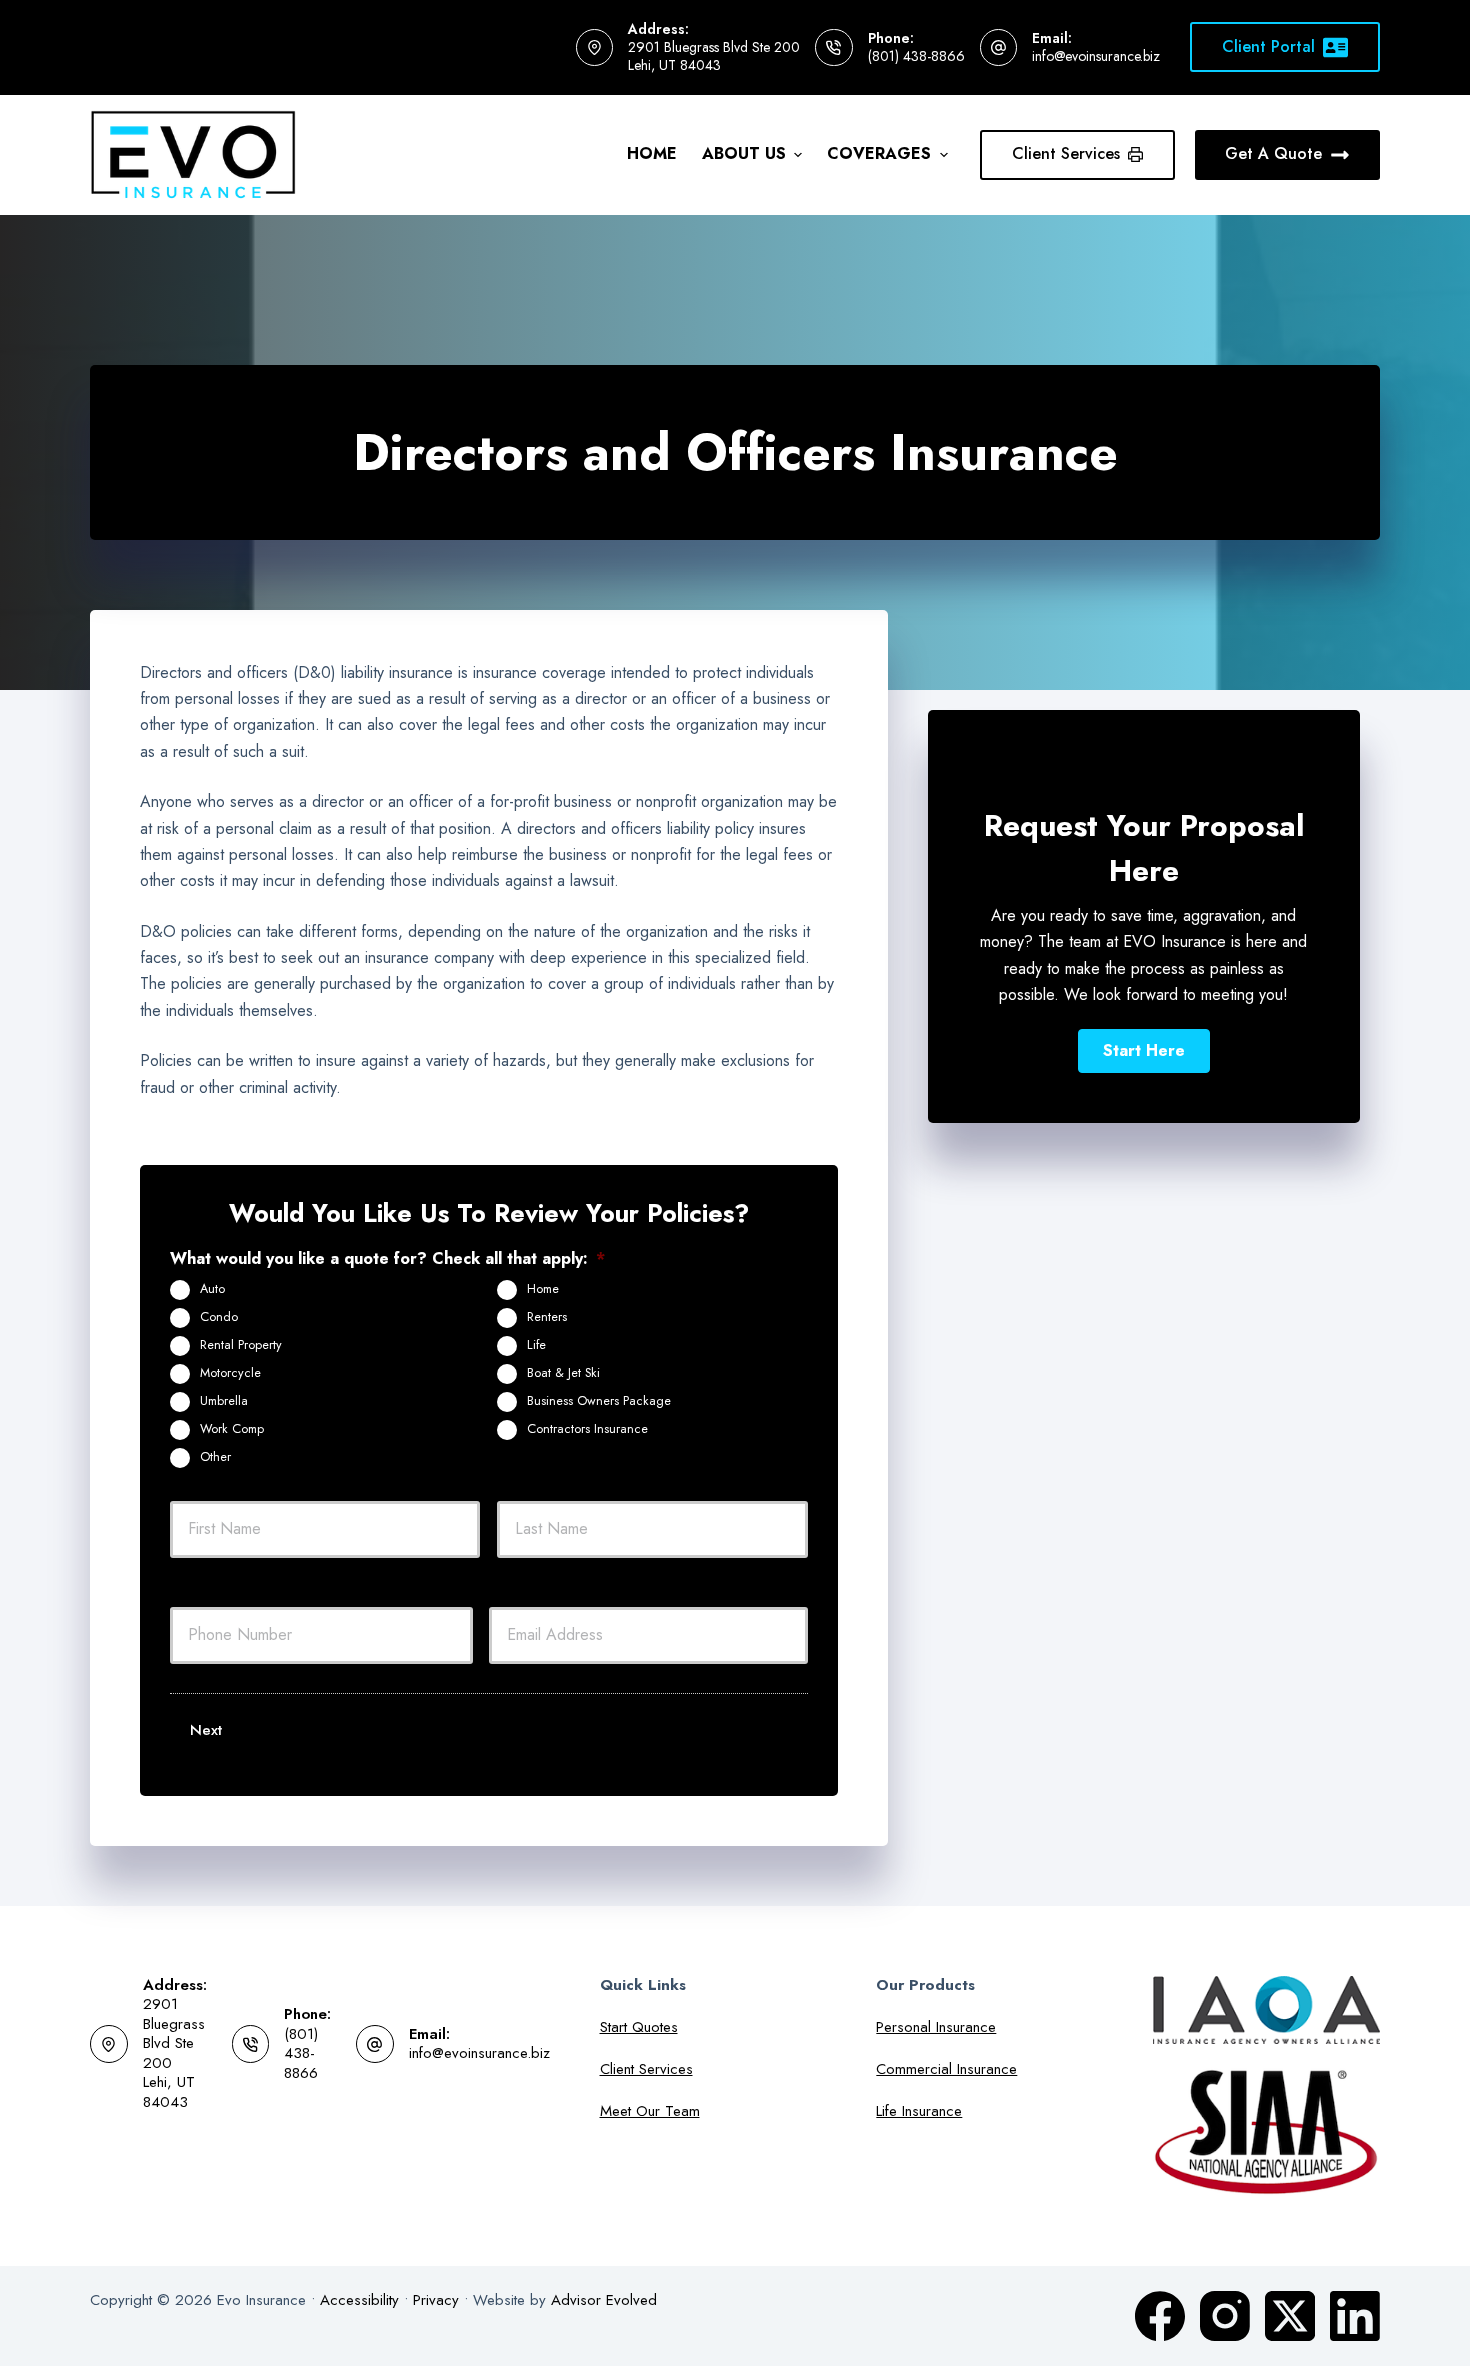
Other (215, 1457)
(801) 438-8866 (916, 56)
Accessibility (359, 2300)
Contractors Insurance (587, 1429)
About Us (744, 153)
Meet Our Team (650, 2111)
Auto (212, 1289)
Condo (219, 1317)
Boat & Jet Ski (563, 1373)
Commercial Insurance (946, 2069)
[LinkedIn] (1355, 2316)
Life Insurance (919, 2111)
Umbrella (224, 1401)
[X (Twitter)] (1290, 2316)
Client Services (1066, 153)
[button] (1144, 1051)
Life (536, 1345)
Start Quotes (639, 2027)
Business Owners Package (599, 1401)
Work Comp (232, 1429)
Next (206, 1730)
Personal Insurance (936, 2027)
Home (652, 153)
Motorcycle (230, 1373)
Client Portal (1268, 46)
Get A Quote (1273, 153)
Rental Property (241, 1345)
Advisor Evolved (604, 2300)
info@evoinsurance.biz (1096, 56)
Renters (547, 1317)
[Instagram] (1225, 2316)
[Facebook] (1160, 2316)
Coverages (879, 153)
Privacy (436, 2300)
